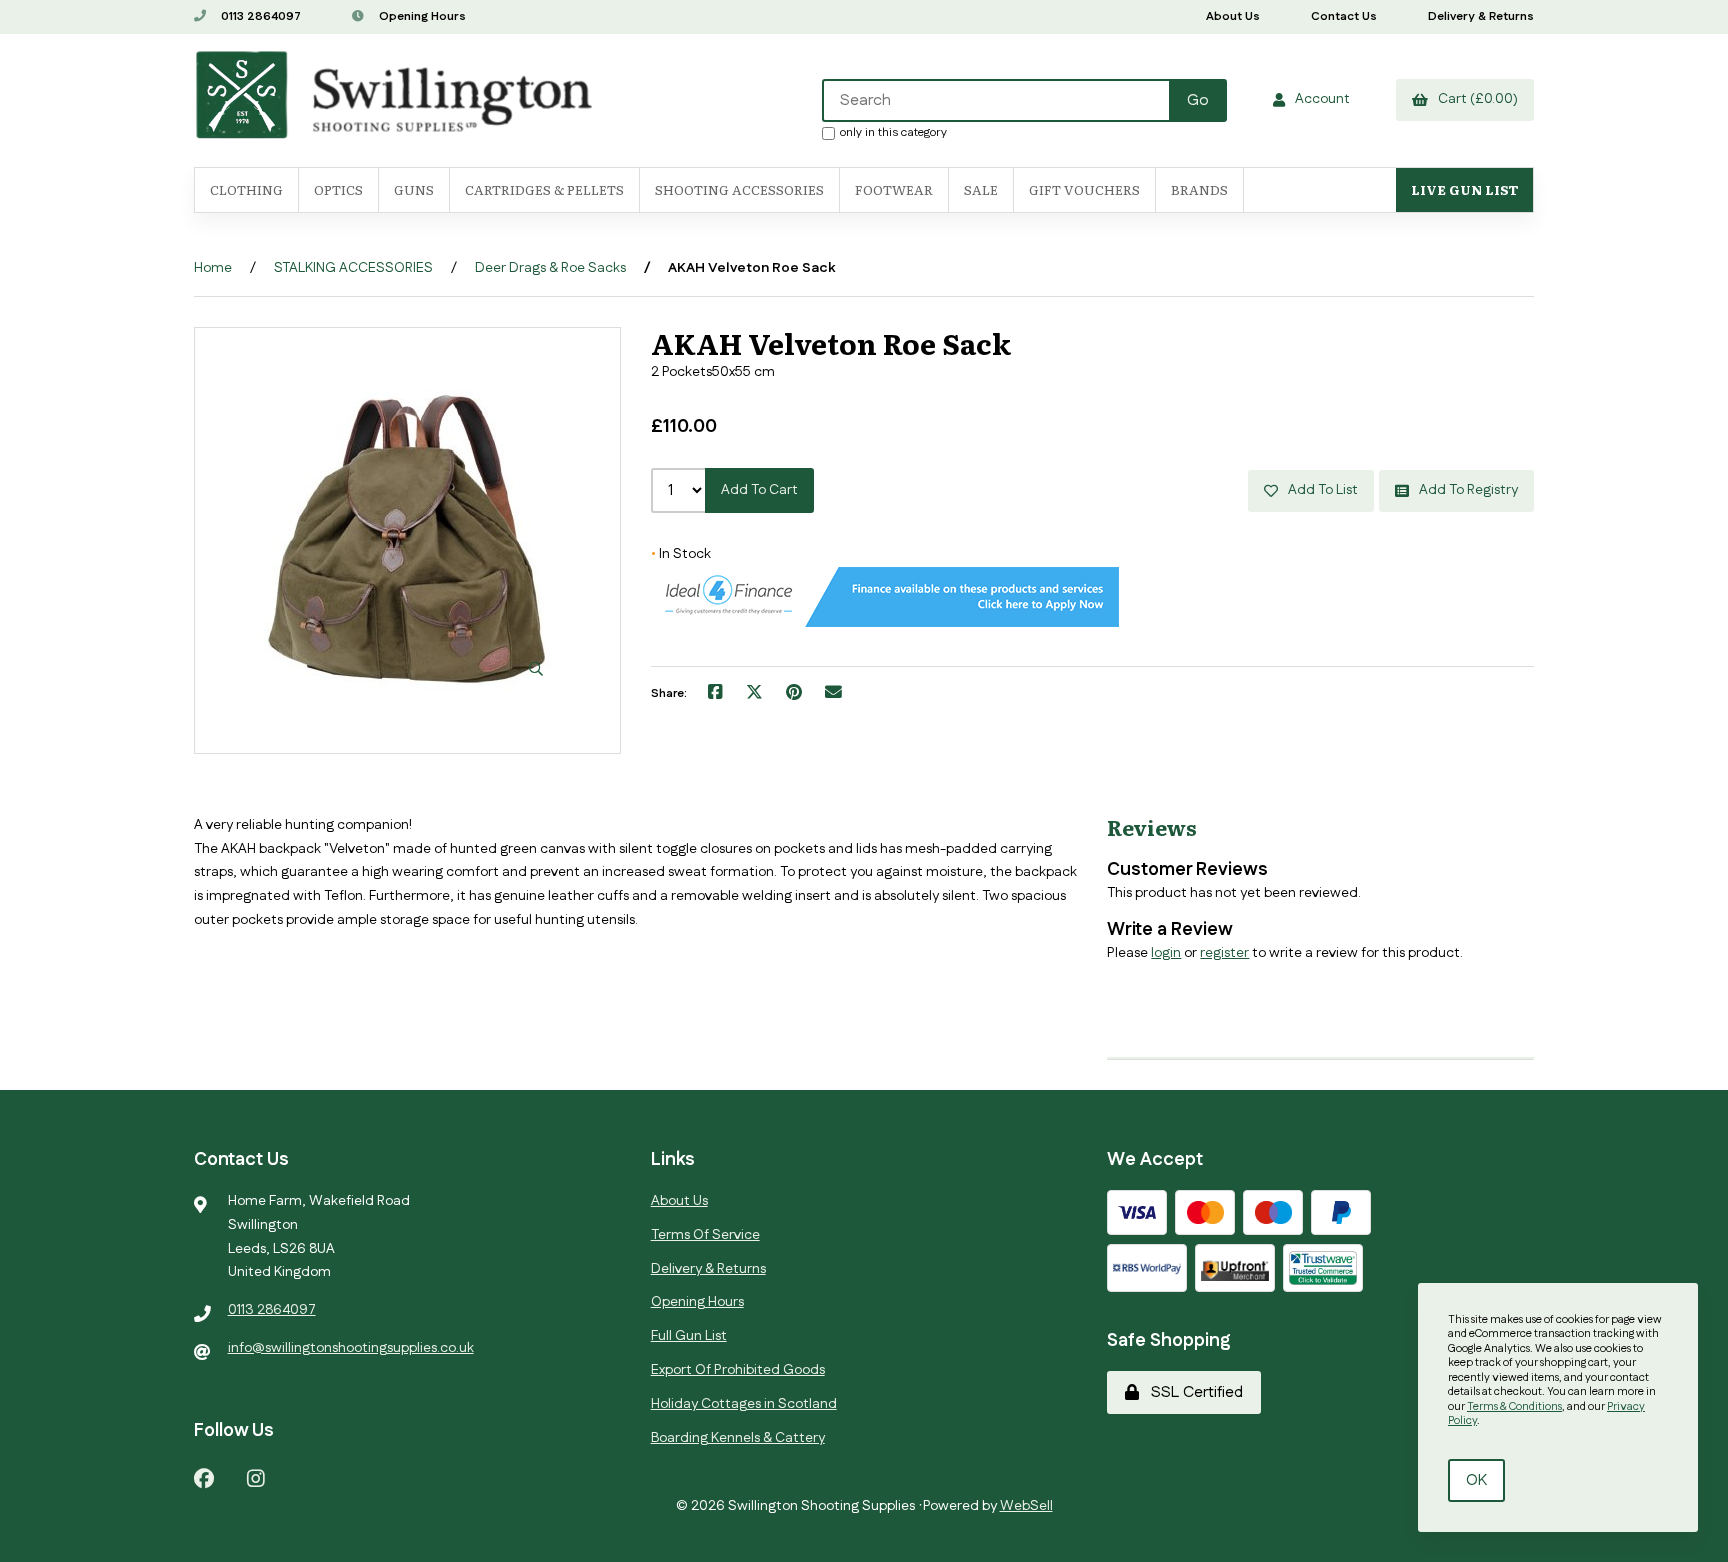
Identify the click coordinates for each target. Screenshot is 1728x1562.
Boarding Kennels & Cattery (738, 1438)
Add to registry (1465, 490)
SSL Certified (1193, 1392)
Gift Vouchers (1084, 189)
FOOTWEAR (894, 189)
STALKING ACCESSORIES (353, 268)
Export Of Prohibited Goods (738, 1370)
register (1224, 953)
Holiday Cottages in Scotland (744, 1404)
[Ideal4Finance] (885, 623)
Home (213, 268)
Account (1319, 99)
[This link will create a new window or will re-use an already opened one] (715, 694)
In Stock (681, 554)
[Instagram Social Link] (256, 1477)
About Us (1233, 16)
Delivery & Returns (1481, 16)
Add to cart (759, 490)
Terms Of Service (705, 1235)
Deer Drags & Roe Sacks (550, 268)
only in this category (893, 132)
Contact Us (1344, 16)
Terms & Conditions (1514, 1407)
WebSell (1026, 1506)
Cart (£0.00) (1475, 99)
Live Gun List (1464, 189)
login (1166, 953)
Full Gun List (689, 1336)
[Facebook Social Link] (204, 1477)
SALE (981, 189)
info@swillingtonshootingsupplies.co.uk (351, 1348)
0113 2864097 (259, 16)
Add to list (1320, 490)
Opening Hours (421, 16)
